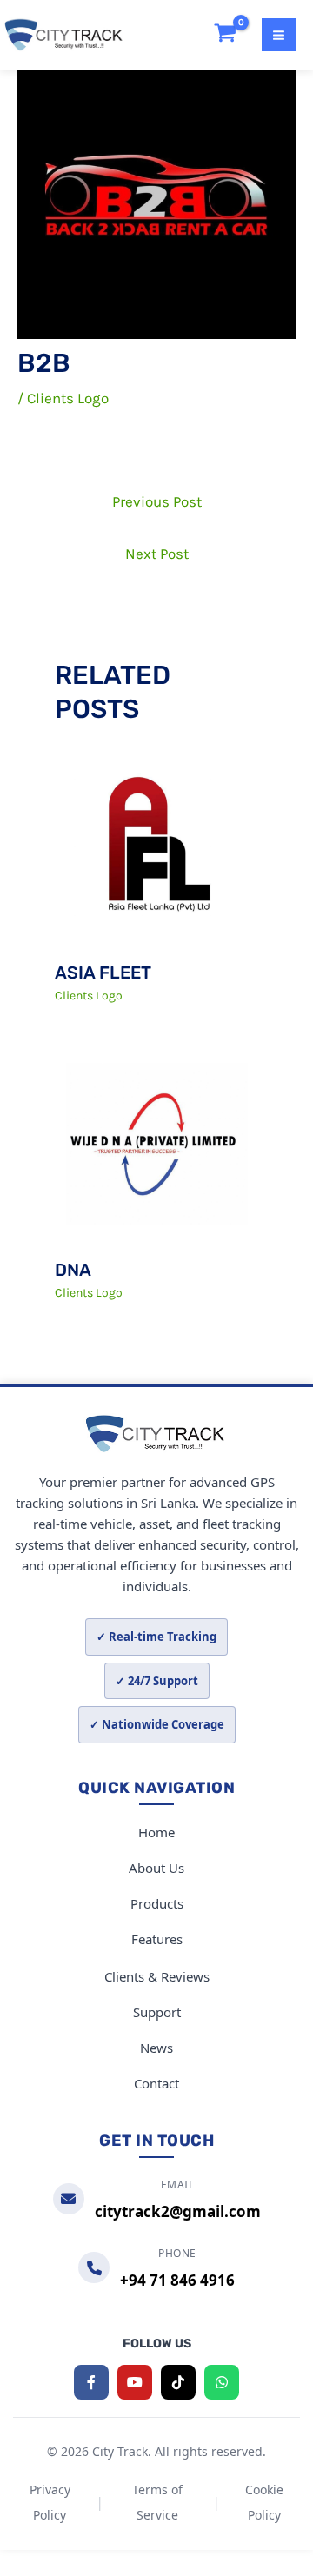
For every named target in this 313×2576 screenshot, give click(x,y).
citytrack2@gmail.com (178, 2211)
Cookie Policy (264, 2502)
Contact (156, 2083)
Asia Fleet (103, 973)
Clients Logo (68, 398)
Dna (73, 1270)
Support (157, 2012)
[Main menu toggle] (279, 35)
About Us (156, 1868)
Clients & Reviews (157, 1976)
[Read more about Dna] (157, 1142)
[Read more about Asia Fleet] (157, 846)
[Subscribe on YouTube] (135, 2382)
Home (156, 1832)
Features (157, 1939)
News (156, 2048)
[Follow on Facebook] (91, 2382)
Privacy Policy (50, 2502)
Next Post (157, 554)
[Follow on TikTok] (178, 2382)
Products (157, 1903)
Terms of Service (157, 2502)
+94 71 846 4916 (177, 2280)
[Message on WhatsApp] (222, 2382)
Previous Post (157, 501)
